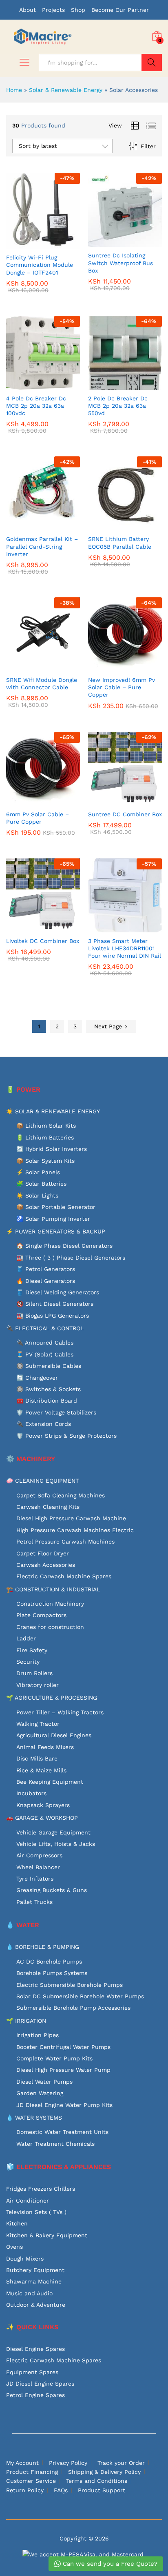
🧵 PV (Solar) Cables (45, 1354)
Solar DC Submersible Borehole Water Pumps (80, 1996)
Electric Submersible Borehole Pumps (70, 1985)
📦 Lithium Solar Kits (46, 1126)
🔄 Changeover (37, 1378)
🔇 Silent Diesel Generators (55, 1304)
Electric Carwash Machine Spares (64, 1576)
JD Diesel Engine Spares (40, 2384)
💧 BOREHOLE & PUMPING (43, 1947)
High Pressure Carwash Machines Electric (75, 1530)
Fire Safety (32, 1650)
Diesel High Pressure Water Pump (63, 2070)
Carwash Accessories (46, 1565)
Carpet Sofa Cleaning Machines (61, 1495)
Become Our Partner (120, 10)
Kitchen (17, 2223)
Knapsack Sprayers (43, 1805)
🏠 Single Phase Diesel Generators (64, 1246)
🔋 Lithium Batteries (45, 1137)
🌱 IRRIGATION (26, 2021)
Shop (78, 10)
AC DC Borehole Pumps (49, 1962)
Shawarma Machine (34, 2281)
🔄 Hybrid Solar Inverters (52, 1149)
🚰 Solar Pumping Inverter (53, 1219)
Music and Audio (29, 2293)
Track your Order (121, 2463)
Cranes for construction (50, 1627)
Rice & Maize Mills (41, 1770)
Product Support (102, 2490)
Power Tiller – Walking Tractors (60, 1712)
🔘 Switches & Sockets (49, 1389)
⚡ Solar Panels (38, 1172)
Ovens (14, 2247)
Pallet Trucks (34, 1902)
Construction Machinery (50, 1604)
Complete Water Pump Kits (54, 2058)
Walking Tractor (38, 1724)
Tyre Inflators (35, 1879)
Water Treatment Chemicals (55, 2144)
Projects (53, 10)
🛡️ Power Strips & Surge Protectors (66, 1436)
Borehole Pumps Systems (52, 1973)
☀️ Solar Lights (37, 1195)
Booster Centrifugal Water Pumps (63, 2047)
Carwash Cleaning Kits (48, 1507)
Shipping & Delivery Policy (104, 2472)
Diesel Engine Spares (35, 2349)
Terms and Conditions (97, 2481)
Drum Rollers (34, 1673)
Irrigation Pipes (38, 2035)
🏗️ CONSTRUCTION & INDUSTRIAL (53, 1589)
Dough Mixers (25, 2259)
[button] (34, 244)
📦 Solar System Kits (45, 1161)
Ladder (26, 1638)
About (28, 10)
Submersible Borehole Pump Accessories (73, 2008)
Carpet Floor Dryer (43, 1553)
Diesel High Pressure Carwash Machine (71, 1518)
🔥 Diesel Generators (46, 1281)
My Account (22, 2463)
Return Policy (25, 2490)
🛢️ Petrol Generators (46, 1269)
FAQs (61, 2490)
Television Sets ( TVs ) (36, 2212)
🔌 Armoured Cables (45, 1343)
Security (28, 1662)
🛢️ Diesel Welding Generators (58, 1292)
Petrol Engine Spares (35, 2395)
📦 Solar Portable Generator (56, 1207)
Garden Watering (40, 2093)
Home (14, 90)
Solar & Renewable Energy (66, 90)
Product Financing (32, 2472)
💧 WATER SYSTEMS (34, 2118)
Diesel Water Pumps (44, 2082)
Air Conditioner (28, 2201)
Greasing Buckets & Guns (52, 1890)
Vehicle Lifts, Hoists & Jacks (56, 1844)
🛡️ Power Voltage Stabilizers (56, 1412)
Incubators (31, 1793)
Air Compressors (39, 1855)
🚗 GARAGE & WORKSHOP (42, 1818)
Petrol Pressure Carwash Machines (65, 1542)
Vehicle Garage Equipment (53, 1832)
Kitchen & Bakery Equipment (47, 2235)
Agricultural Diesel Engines (54, 1735)
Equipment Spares (32, 2372)
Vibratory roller (38, 1685)
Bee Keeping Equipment (50, 1782)
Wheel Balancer (38, 1867)
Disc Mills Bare (37, 1758)
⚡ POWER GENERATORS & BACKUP (56, 1231)
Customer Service (31, 2481)
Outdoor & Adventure (36, 2305)
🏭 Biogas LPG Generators (53, 1316)
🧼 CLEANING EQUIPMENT (42, 1481)
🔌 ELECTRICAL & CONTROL (45, 1328)
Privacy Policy (68, 2463)
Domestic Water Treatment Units (62, 2132)
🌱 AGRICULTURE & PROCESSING (52, 1698)
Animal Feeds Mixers (45, 1747)
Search (152, 63)
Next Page (109, 1026)
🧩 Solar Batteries (41, 1184)
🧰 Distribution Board (47, 1401)
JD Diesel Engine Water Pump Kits (64, 2105)
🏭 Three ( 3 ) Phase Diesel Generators (71, 1258)
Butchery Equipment (35, 2270)
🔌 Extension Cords (44, 1424)
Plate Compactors (41, 1615)
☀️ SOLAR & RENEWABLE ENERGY (53, 1111)
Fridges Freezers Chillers (41, 2189)
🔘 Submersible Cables (49, 1366)
